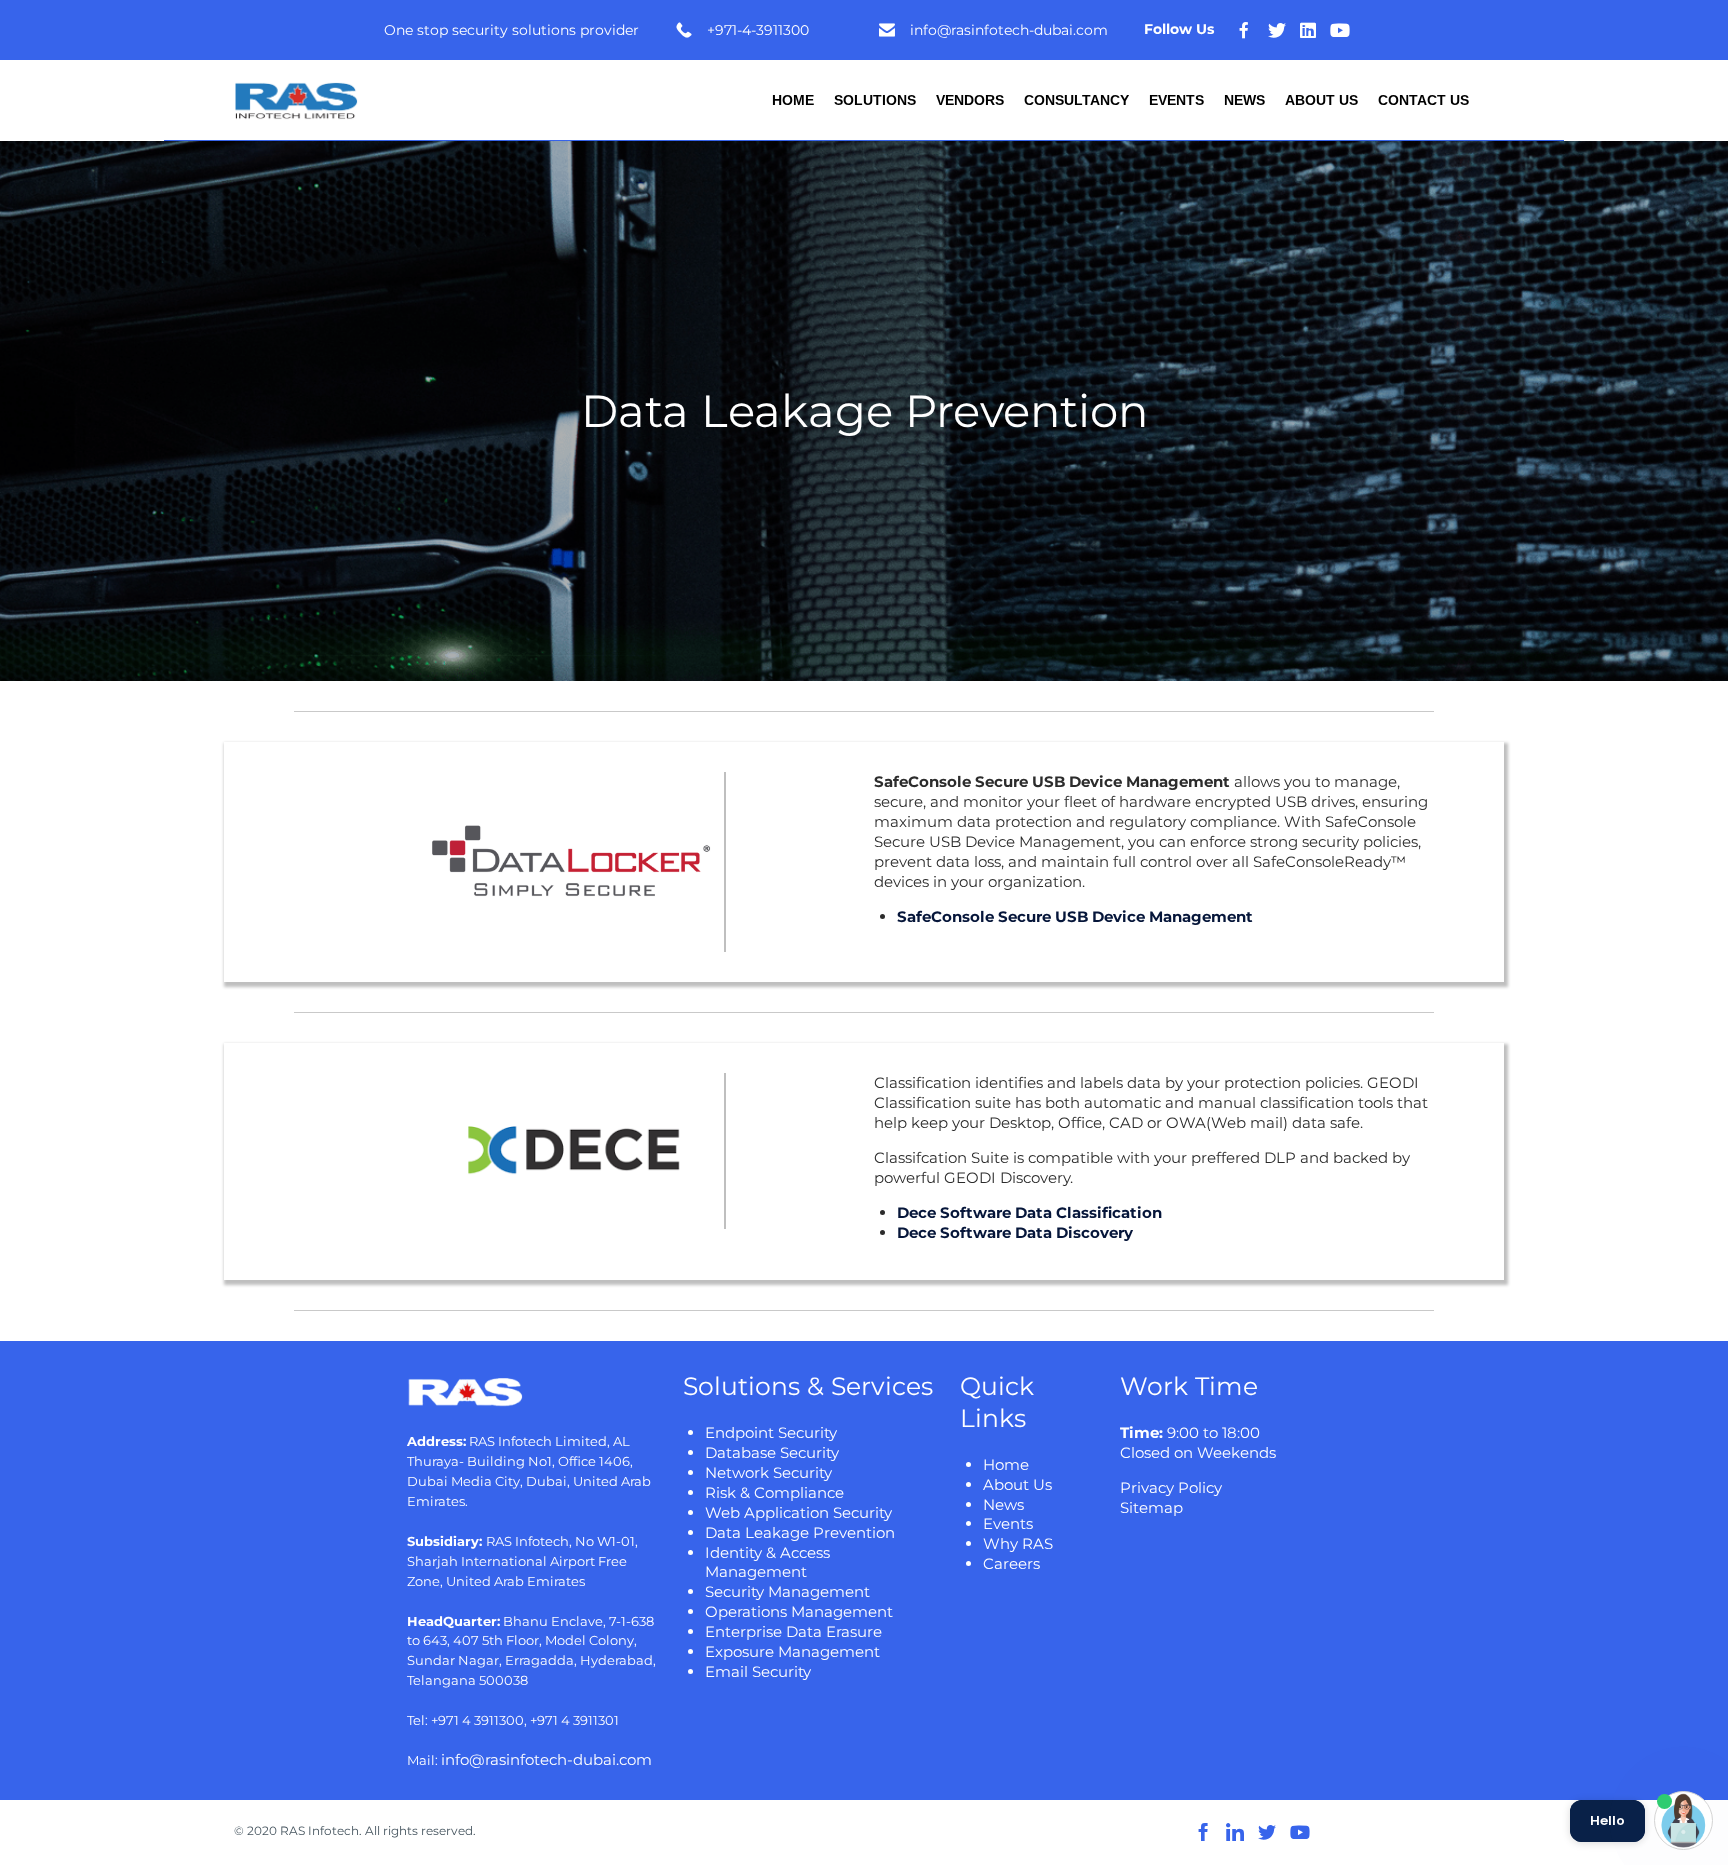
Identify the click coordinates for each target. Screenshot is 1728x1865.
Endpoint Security (771, 1432)
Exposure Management (792, 1651)
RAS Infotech (319, 1830)
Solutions (875, 100)
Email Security (758, 1671)
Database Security (772, 1452)
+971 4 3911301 (574, 1720)
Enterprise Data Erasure (793, 1631)
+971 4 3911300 (477, 1720)
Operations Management (799, 1611)
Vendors (970, 100)
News (1244, 100)
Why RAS (1018, 1543)
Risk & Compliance (774, 1492)
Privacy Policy (1171, 1487)
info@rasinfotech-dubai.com (546, 1759)
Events (1176, 100)
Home (793, 100)
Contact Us (1423, 100)
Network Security (768, 1472)
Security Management (787, 1591)
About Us (1321, 100)
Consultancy (1076, 100)
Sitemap (1151, 1507)
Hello (1607, 1821)
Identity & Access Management (767, 1562)
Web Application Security (798, 1512)
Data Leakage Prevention (800, 1532)
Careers (1011, 1563)
